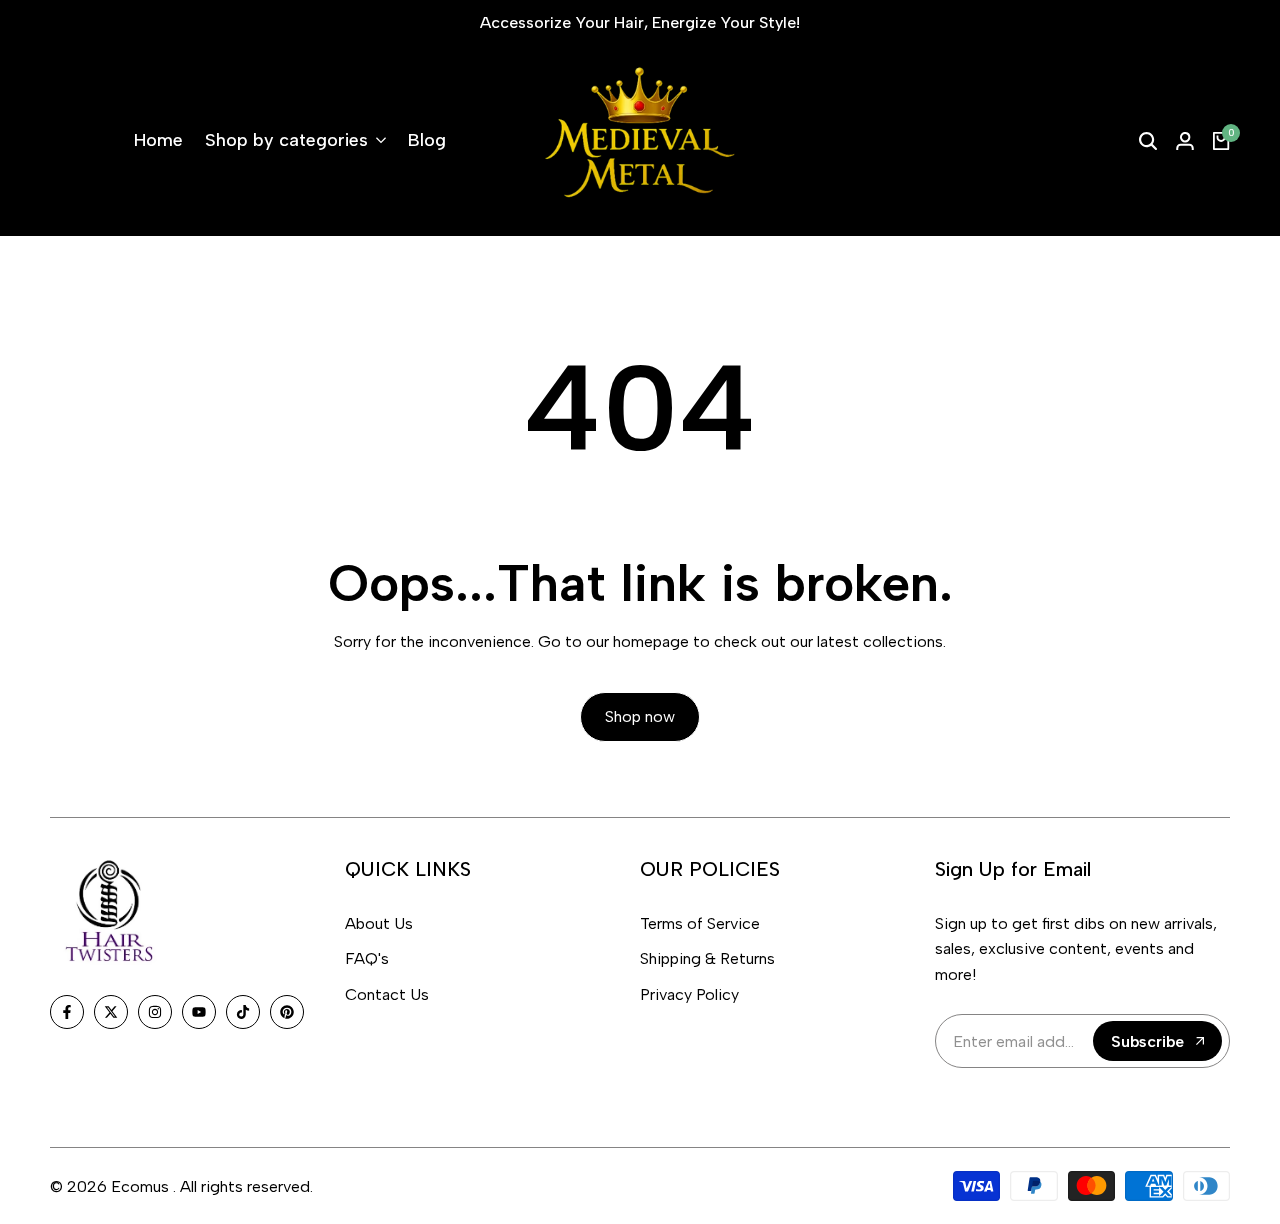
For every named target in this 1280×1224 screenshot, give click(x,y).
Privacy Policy (689, 994)
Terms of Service (700, 923)
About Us (379, 923)
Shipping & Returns (707, 958)
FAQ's (367, 958)
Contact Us (387, 994)
